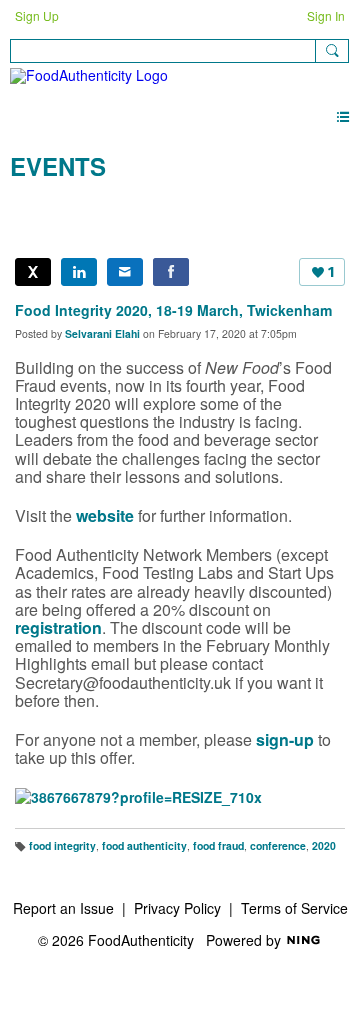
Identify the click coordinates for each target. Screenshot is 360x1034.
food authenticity (144, 845)
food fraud (218, 845)
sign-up (285, 739)
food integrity (62, 845)
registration (58, 627)
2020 (324, 845)
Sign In (326, 15)
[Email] (125, 272)
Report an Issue (63, 908)
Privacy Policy (177, 908)
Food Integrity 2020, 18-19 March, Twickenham (173, 310)
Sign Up (37, 15)
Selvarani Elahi (102, 333)
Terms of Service (294, 908)
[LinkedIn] (79, 272)
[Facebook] (171, 272)
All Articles (42, 207)
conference (278, 845)
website (105, 515)
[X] (33, 272)
